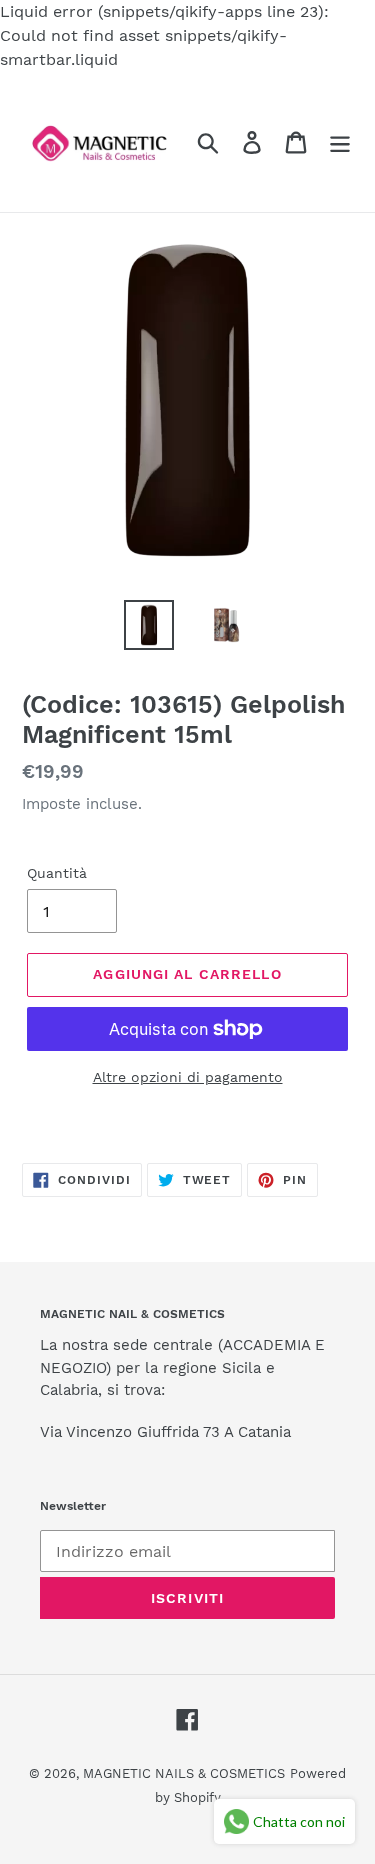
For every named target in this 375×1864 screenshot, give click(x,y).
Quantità (57, 873)
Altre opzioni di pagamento (188, 1077)
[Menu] (340, 142)
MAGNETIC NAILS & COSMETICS (184, 1773)
